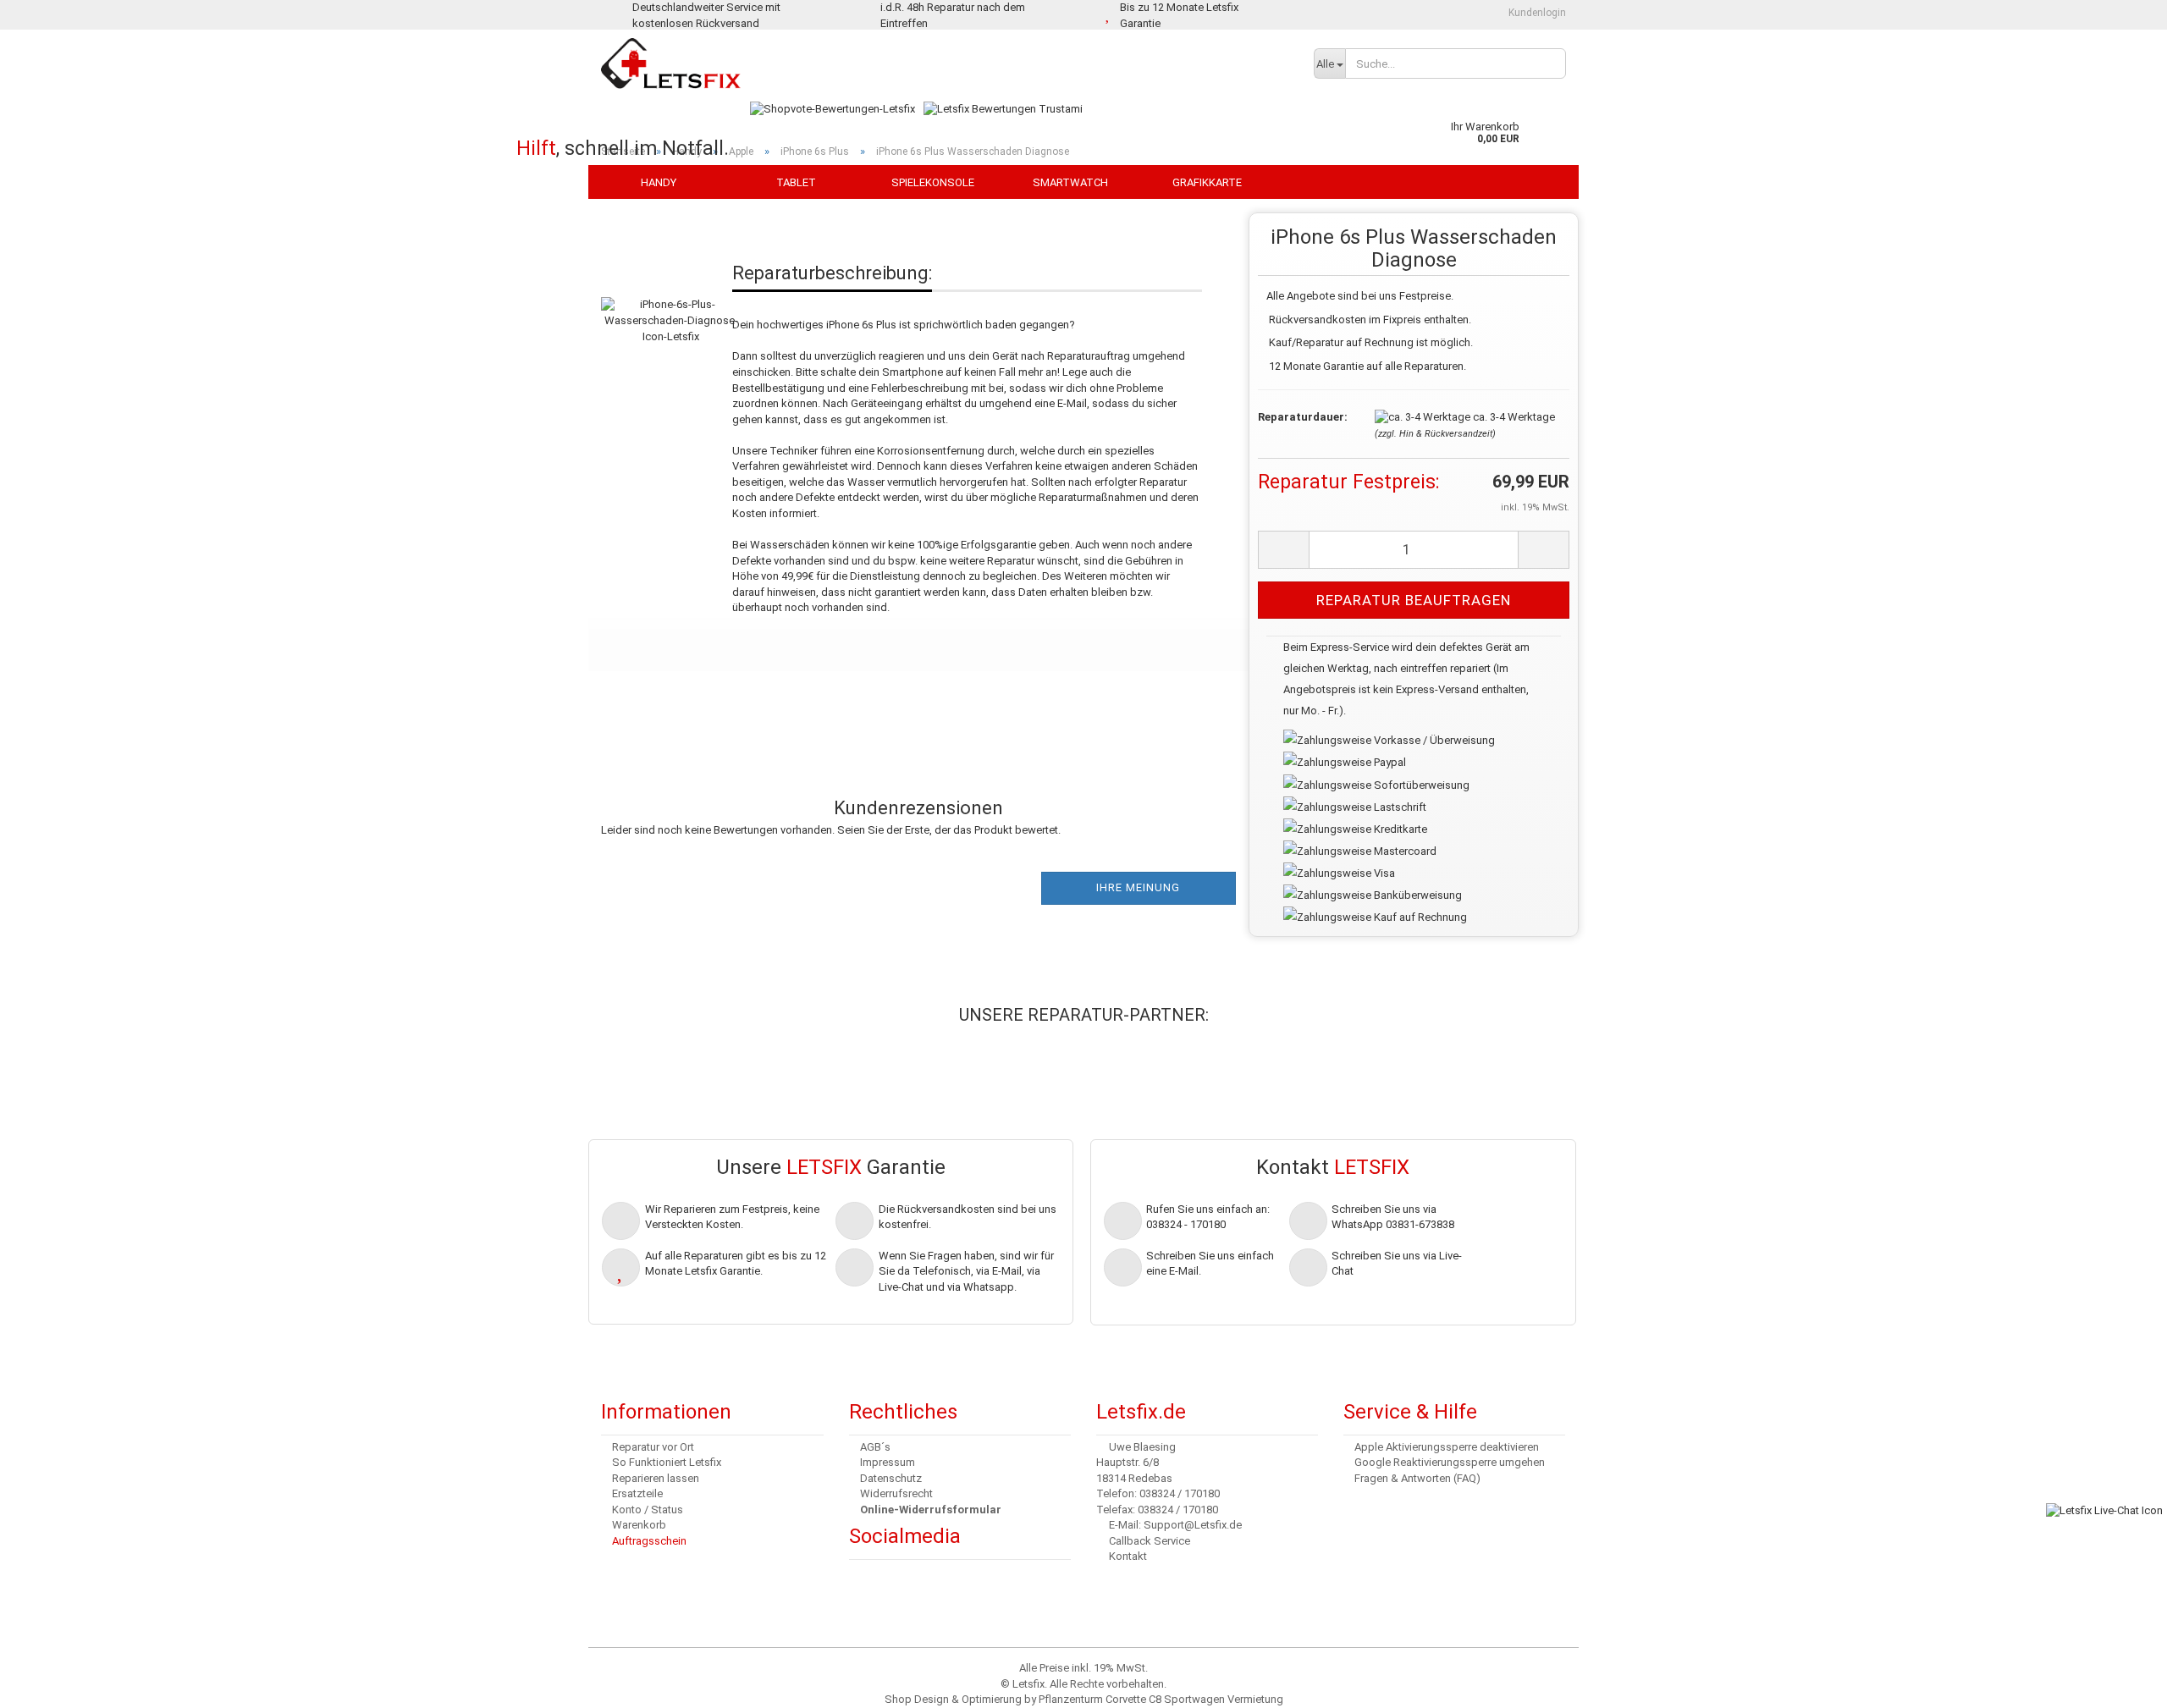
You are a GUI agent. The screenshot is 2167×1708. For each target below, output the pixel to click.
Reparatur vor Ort (653, 1447)
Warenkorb (639, 1525)
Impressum (888, 1462)
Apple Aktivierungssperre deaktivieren (1447, 1447)
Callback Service (1150, 1541)
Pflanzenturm (1071, 1699)
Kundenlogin (1536, 13)
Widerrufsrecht (896, 1493)
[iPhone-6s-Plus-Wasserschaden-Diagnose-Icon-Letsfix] (671, 303)
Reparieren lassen (656, 1478)
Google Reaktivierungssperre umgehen (1450, 1462)
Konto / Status (648, 1510)
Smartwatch (1070, 182)
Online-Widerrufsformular (931, 1510)
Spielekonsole (933, 182)
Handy (659, 182)
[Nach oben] (47, 1683)
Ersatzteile (637, 1493)
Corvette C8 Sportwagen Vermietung (1194, 1699)
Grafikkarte (1207, 182)
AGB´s (875, 1447)
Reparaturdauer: (1303, 417)
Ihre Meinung (1138, 887)
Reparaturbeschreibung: (832, 273)
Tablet (796, 182)
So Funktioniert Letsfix (667, 1462)
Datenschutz (891, 1478)
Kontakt (1128, 1556)
